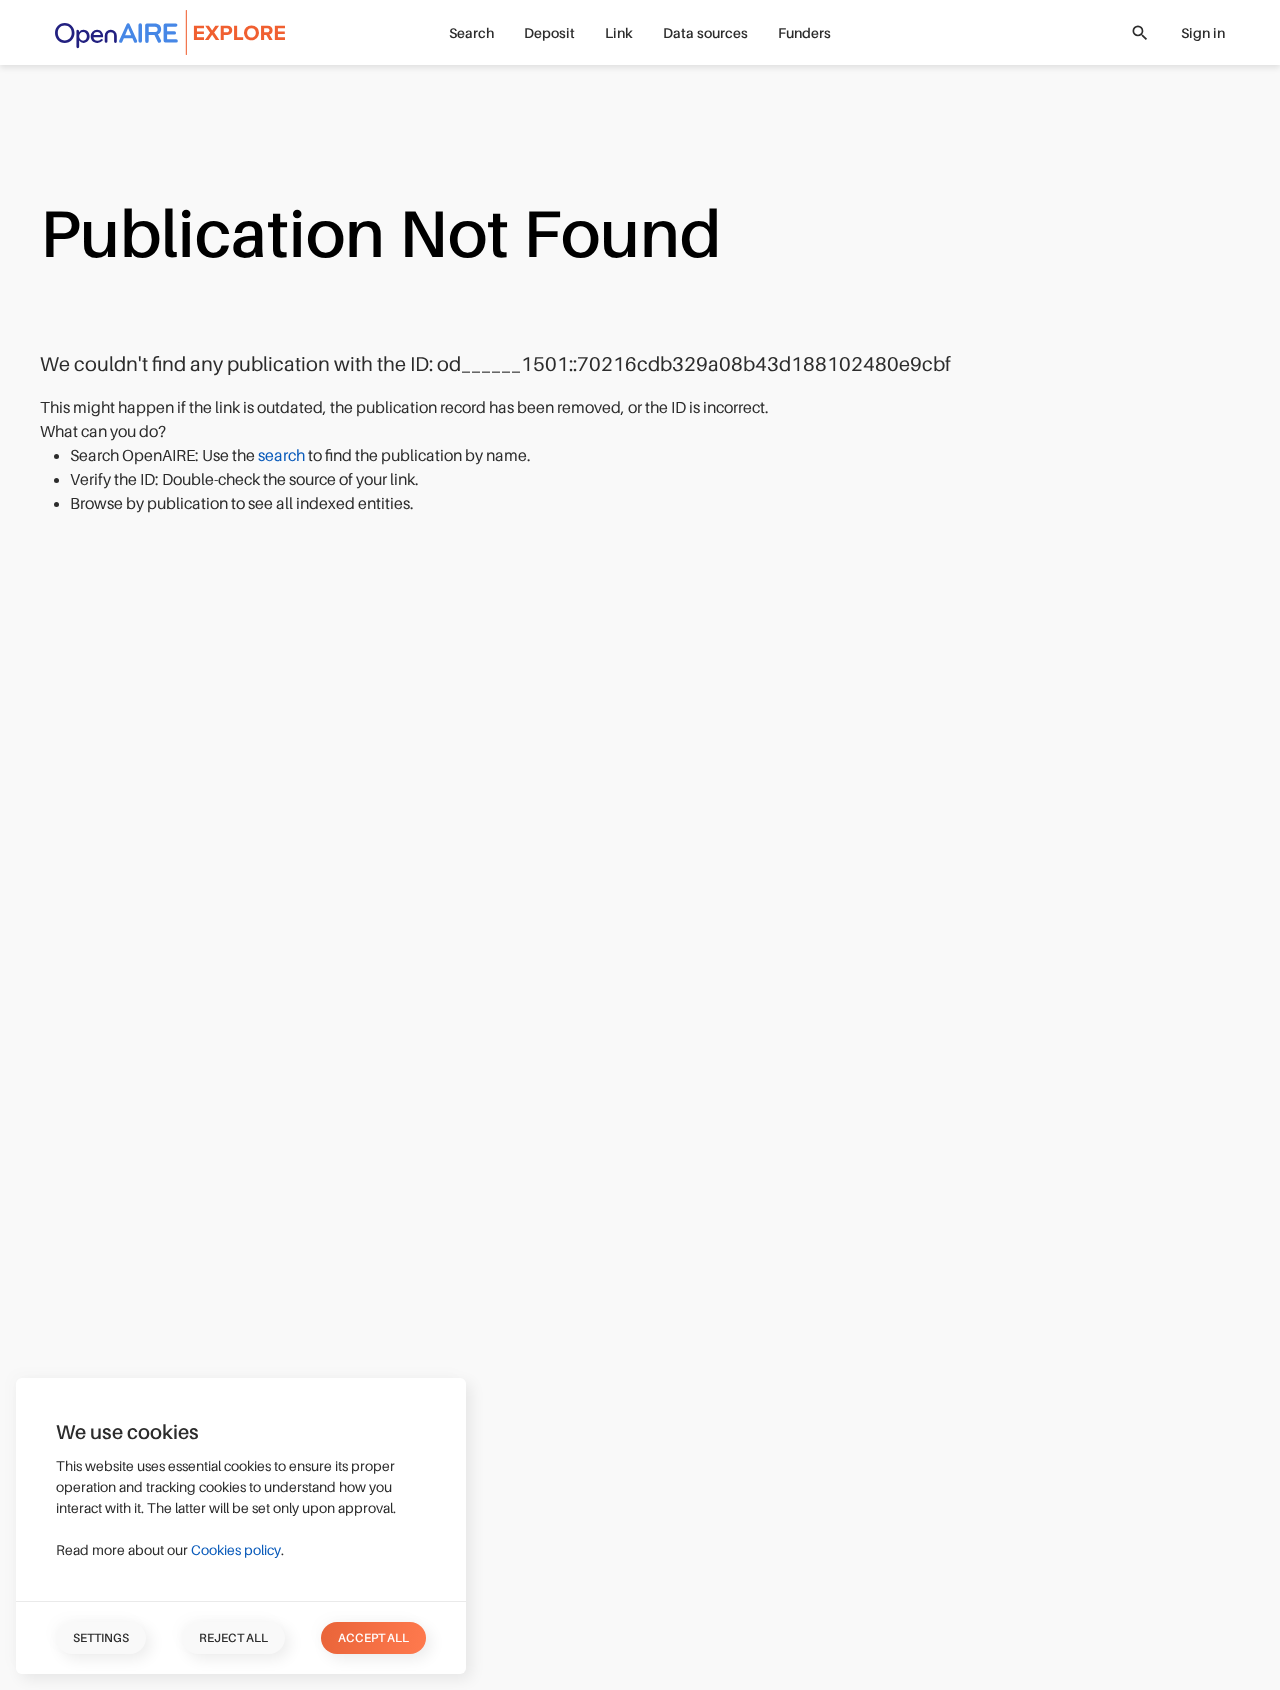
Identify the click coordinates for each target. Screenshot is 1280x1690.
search (283, 456)
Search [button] (471, 33)
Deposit (549, 33)
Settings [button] (101, 1638)
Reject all (233, 1638)
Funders (804, 33)
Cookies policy (236, 1550)
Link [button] (619, 33)
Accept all (373, 1638)
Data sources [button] (705, 33)
